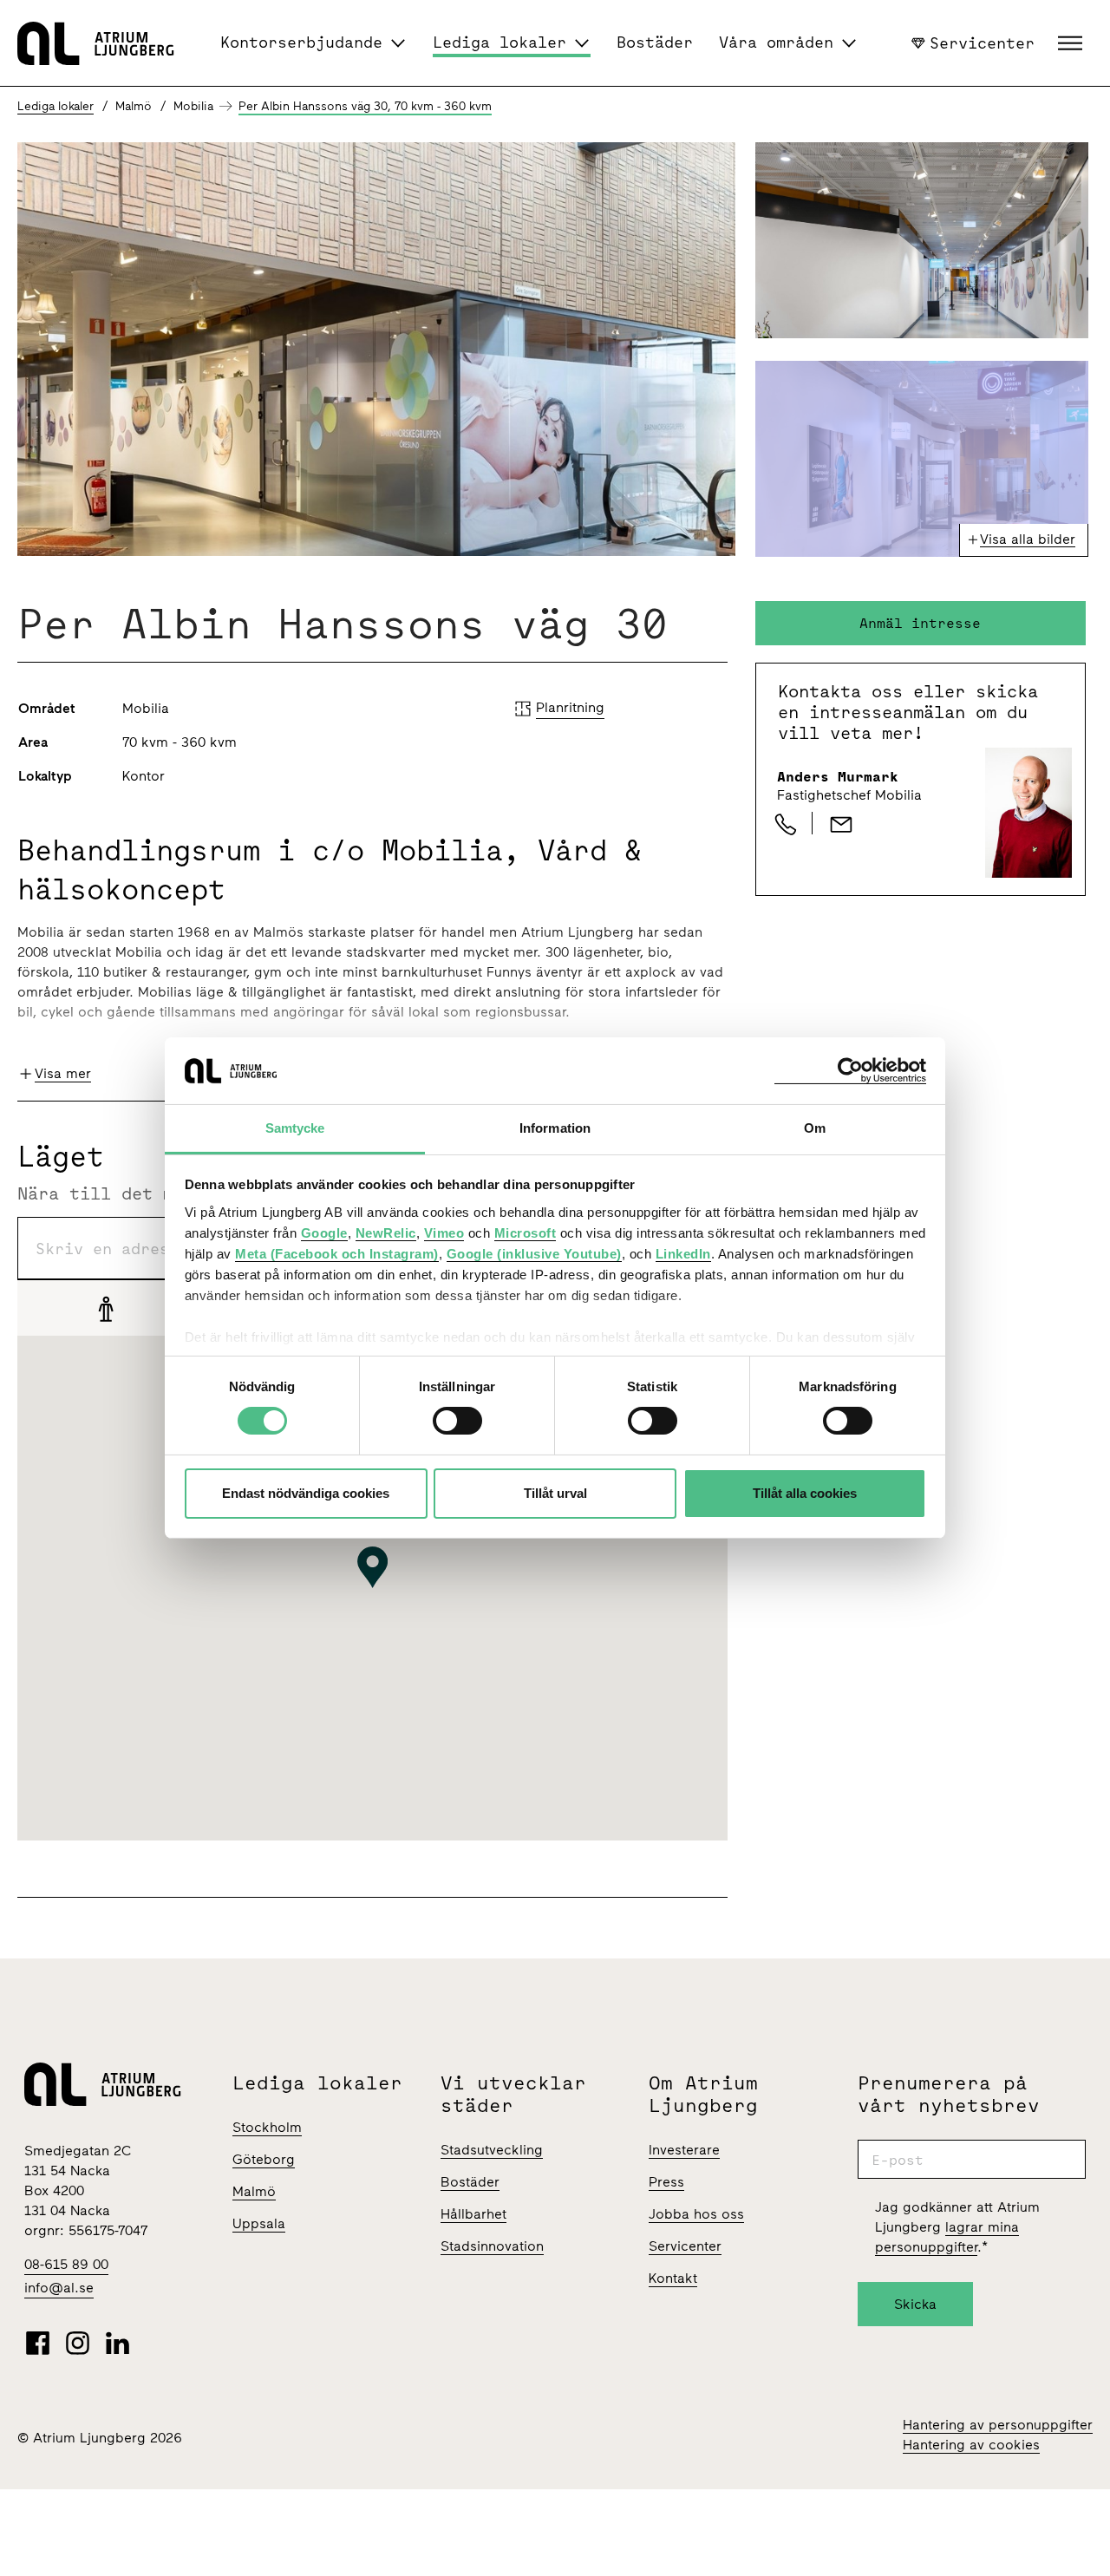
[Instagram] (78, 2343)
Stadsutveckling (492, 2150)
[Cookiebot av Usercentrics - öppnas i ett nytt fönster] (850, 1071)
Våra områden (776, 42)
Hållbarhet (473, 2214)
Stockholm (267, 2127)
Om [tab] (815, 1128)
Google (324, 1233)
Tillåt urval (555, 1493)
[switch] (457, 1421)
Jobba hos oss (696, 2214)
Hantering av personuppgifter (998, 2425)
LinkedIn (683, 1254)
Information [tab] (555, 1128)
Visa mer (63, 1073)
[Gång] (106, 1308)
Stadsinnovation (492, 2246)
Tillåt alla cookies (805, 1493)
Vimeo (444, 1233)
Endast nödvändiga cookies (306, 1493)
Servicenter (982, 42)
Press (666, 2182)
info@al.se (59, 2288)
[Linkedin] (118, 2343)
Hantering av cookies (971, 2445)
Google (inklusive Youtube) (534, 1254)
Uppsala (259, 2223)
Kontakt (673, 2278)
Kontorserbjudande (301, 42)
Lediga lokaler (499, 42)
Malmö (254, 2191)
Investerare (684, 2150)
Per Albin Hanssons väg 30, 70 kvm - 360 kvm (365, 106)
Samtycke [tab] (295, 1128)
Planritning (570, 707)
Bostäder (655, 42)
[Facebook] (38, 2343)
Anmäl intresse (920, 623)
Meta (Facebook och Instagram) (337, 1254)
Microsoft (526, 1233)
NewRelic (386, 1233)
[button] (1072, 43)
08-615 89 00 (66, 2264)
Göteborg (264, 2159)
